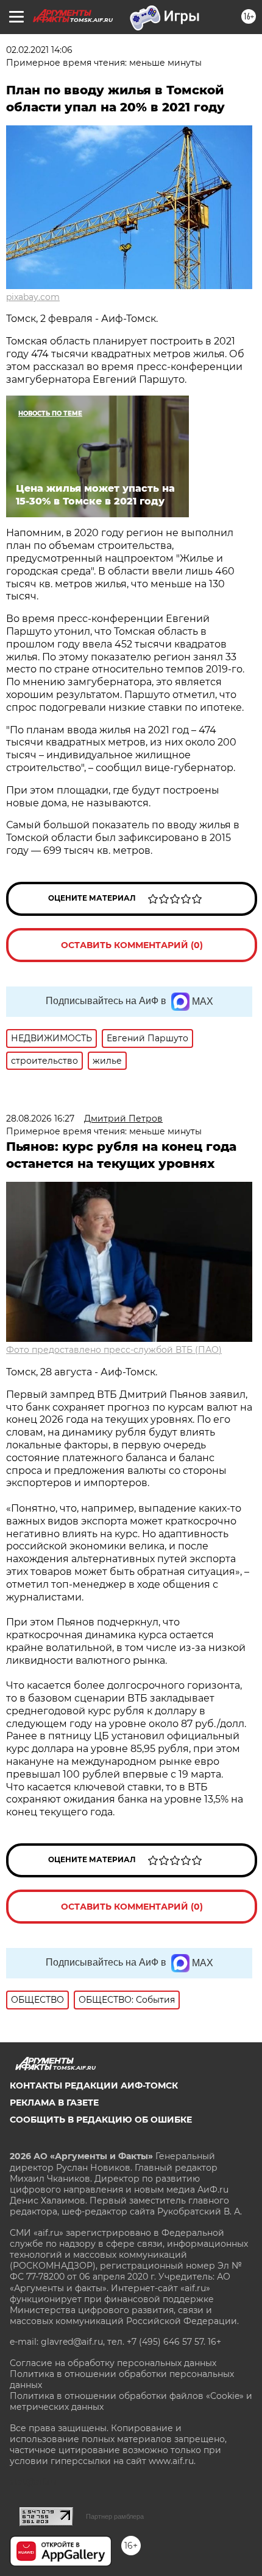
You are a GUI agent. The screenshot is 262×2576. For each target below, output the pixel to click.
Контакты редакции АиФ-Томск (94, 2086)
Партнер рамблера (115, 2516)
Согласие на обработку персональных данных (113, 2363)
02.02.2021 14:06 (39, 50)
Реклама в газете (54, 2103)
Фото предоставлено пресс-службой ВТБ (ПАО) (114, 1350)
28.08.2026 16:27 (40, 1119)
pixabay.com (33, 297)
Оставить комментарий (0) (132, 945)
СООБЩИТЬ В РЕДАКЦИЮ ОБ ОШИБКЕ (101, 2120)
